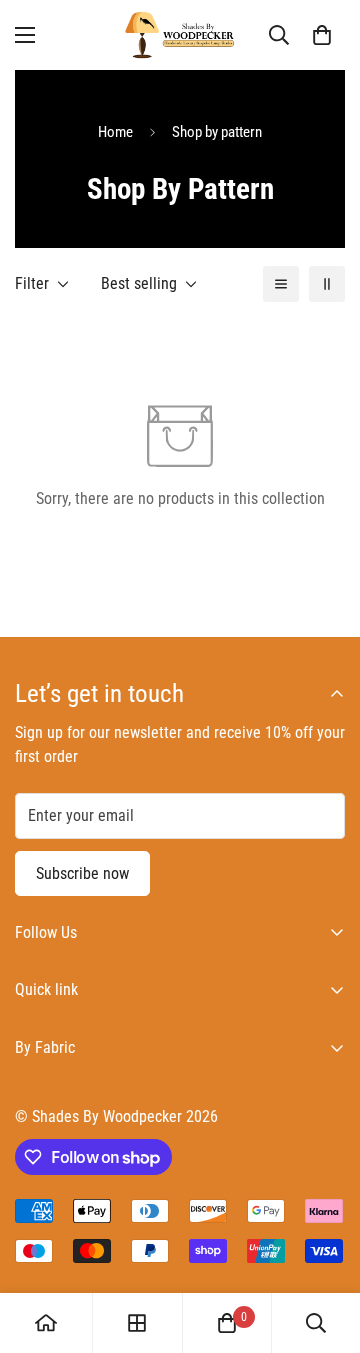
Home (115, 132)
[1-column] (281, 284)
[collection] (137, 1323)
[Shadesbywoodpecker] (180, 35)
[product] (46, 1323)
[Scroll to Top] (324, 1247)
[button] (322, 35)
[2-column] (327, 284)
